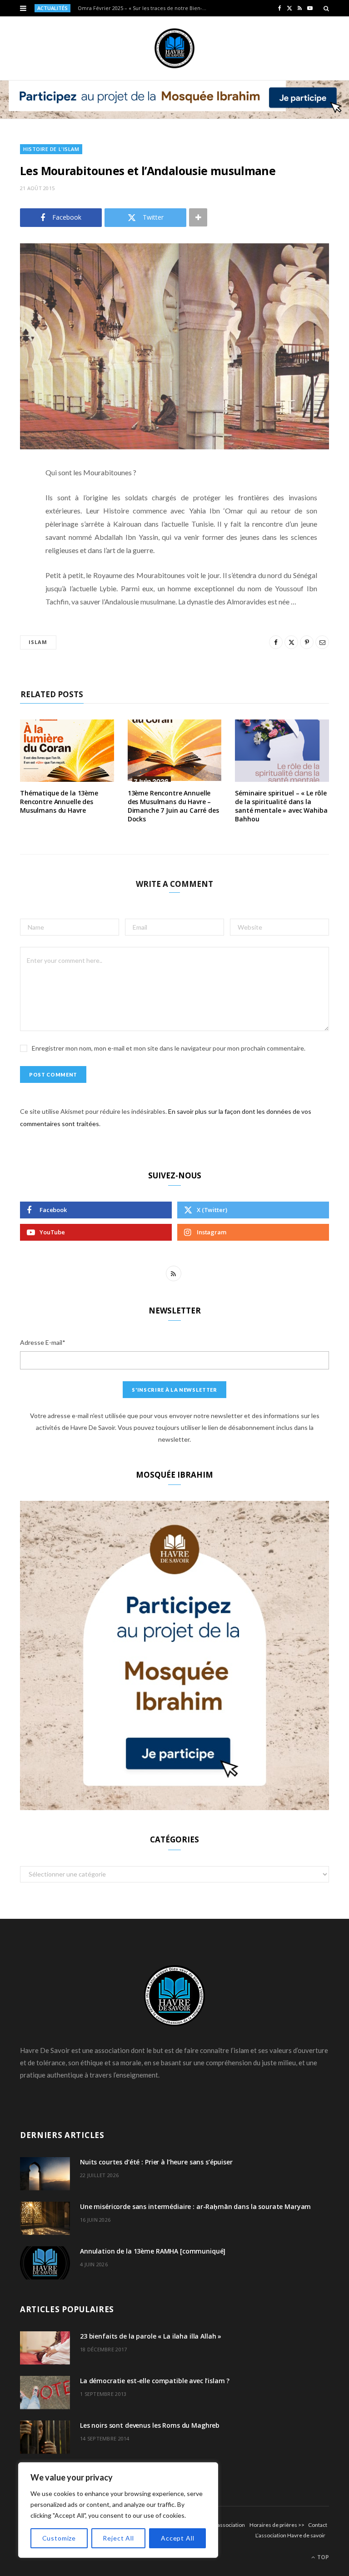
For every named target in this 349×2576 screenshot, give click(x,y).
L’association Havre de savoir (290, 2535)
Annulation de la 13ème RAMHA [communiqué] (153, 2251)
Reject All (118, 2538)
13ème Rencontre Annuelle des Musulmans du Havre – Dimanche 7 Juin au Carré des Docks (173, 806)
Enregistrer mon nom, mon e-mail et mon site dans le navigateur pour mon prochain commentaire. (169, 1048)
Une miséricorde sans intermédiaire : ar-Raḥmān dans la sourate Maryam (195, 2206)
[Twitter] (13, 523)
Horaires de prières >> (277, 2525)
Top (322, 2557)
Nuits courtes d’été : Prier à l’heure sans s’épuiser (156, 2162)
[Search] (326, 8)
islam (38, 642)
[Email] (13, 569)
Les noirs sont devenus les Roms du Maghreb (150, 2425)
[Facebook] (13, 500)
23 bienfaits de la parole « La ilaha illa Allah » (151, 2336)
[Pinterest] (13, 546)
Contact (318, 2525)
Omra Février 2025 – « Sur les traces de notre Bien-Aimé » (146, 8)
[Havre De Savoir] (174, 48)
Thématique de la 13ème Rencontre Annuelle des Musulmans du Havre (59, 802)
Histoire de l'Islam (51, 149)
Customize (59, 2538)
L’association (229, 2525)
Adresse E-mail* (43, 1342)
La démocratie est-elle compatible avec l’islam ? (155, 2381)
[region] (118, 2510)
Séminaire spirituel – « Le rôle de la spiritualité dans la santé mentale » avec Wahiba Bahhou (281, 806)
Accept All (177, 2538)
